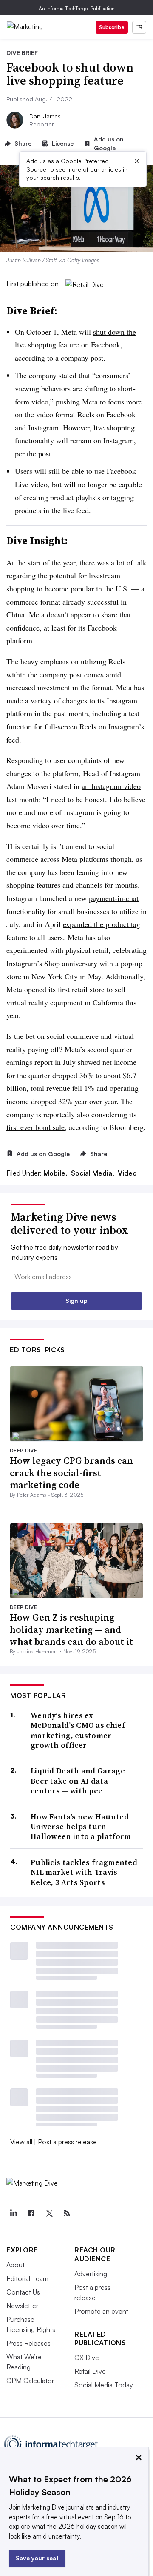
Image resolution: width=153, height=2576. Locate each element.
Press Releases (28, 2343)
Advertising (91, 2274)
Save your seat (37, 2558)
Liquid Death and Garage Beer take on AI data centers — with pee (78, 1781)
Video (127, 1173)
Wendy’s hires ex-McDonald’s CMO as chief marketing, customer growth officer (78, 1730)
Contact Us (23, 2292)
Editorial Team (27, 2278)
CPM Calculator (30, 2381)
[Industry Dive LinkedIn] (13, 2213)
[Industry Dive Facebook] (31, 2213)
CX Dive (87, 2358)
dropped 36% (73, 1075)
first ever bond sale (35, 1127)
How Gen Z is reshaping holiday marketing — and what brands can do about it (71, 1629)
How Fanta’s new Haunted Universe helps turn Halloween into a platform (81, 1827)
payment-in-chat (114, 898)
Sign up (76, 1301)
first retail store (81, 989)
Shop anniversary (71, 963)
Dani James (45, 116)
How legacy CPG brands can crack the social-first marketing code (71, 1473)
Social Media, (93, 1173)
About (16, 2265)
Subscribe (112, 27)
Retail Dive (90, 2371)
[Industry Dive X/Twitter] (49, 2213)
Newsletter (22, 2306)
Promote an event (101, 2311)
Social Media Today (104, 2385)
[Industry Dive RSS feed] (67, 2213)
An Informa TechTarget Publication (77, 8)
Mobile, (56, 1173)
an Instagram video (111, 786)
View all (21, 2142)
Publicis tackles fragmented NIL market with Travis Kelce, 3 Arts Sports (84, 1872)
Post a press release (67, 2142)
